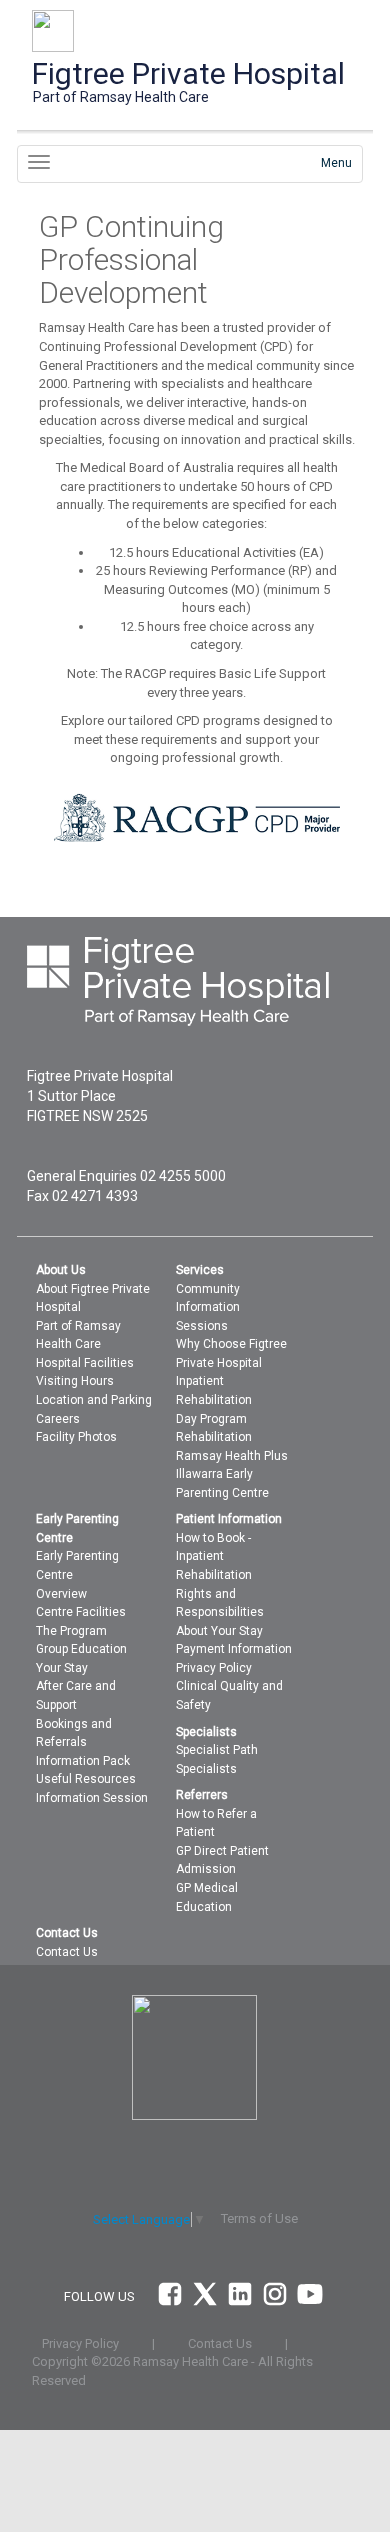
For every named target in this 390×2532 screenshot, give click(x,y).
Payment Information (234, 1649)
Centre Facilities (81, 1612)
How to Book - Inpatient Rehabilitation (214, 1556)
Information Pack (83, 1761)
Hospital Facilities (85, 1363)
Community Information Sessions (208, 1307)
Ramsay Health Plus (232, 1456)
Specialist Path (217, 1750)
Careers (58, 1419)
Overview (61, 1594)
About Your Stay (219, 1631)
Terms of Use (259, 2218)
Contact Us (67, 1952)
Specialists (206, 1769)
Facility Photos (76, 1437)
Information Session (92, 1798)
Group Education (81, 1649)
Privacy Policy (214, 1668)
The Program (71, 1631)
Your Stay (62, 1668)
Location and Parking (94, 1400)
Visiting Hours (75, 1381)
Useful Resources (86, 1779)
